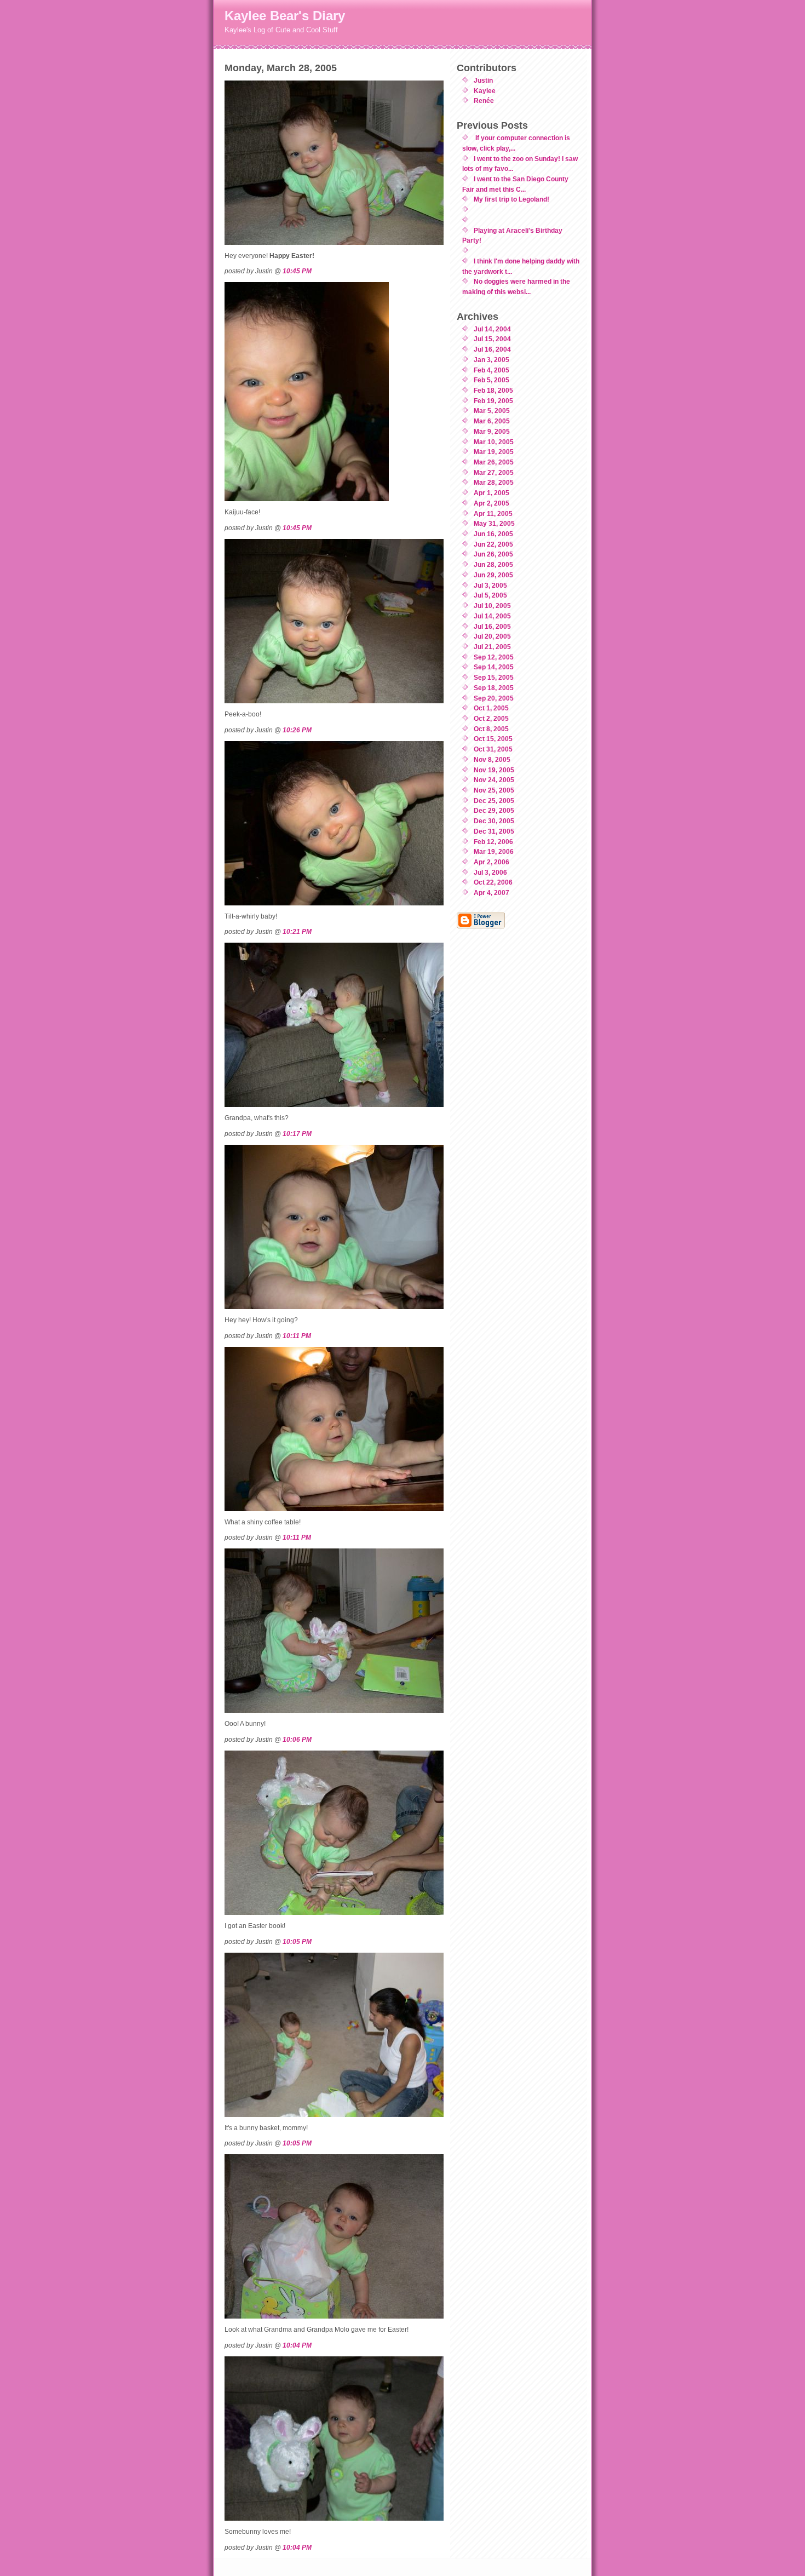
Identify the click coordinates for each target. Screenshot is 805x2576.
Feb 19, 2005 (493, 401)
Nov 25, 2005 (494, 790)
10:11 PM (297, 1336)
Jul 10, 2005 (492, 606)
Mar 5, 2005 (492, 411)
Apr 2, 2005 (491, 503)
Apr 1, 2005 (491, 493)
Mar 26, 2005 (494, 462)
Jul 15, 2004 (492, 339)
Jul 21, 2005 (492, 647)
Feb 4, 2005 (491, 370)
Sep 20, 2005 (494, 698)
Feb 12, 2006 (493, 842)
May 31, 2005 (494, 523)
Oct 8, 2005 (491, 729)
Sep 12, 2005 (494, 657)
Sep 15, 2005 (494, 677)
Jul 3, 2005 (490, 585)
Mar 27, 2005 (494, 472)
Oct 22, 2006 (493, 882)
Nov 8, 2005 (492, 759)
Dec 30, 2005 (494, 821)
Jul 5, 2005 (490, 595)
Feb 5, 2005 (491, 380)
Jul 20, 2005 (492, 636)
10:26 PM (297, 730)
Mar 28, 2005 (494, 482)
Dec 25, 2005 (494, 801)
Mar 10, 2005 (494, 442)
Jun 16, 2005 (493, 534)
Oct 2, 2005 (491, 718)
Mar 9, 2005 (492, 431)
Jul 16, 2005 (492, 626)
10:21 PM (297, 931)
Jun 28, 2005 (493, 564)
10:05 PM (297, 1941)
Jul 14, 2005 (492, 616)
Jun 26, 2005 (493, 554)
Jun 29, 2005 (493, 575)
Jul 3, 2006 (490, 872)
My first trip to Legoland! (511, 199)
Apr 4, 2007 (491, 893)
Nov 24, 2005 (494, 780)
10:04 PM (297, 2345)
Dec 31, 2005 (494, 831)
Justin (483, 80)
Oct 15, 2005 (493, 739)
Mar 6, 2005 (492, 421)
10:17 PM (297, 1134)
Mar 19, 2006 (494, 851)
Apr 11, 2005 (493, 514)
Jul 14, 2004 (492, 329)
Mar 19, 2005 (494, 452)
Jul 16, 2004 (492, 349)
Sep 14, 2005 (494, 667)
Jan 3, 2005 (491, 360)
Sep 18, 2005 (494, 688)
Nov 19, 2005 (494, 770)
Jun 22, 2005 (493, 544)
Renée (484, 101)
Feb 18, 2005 (493, 390)
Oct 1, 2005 (491, 708)
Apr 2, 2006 (491, 862)
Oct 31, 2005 (493, 749)
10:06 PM (297, 1739)
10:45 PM (297, 271)
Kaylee (485, 91)
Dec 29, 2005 (494, 810)
